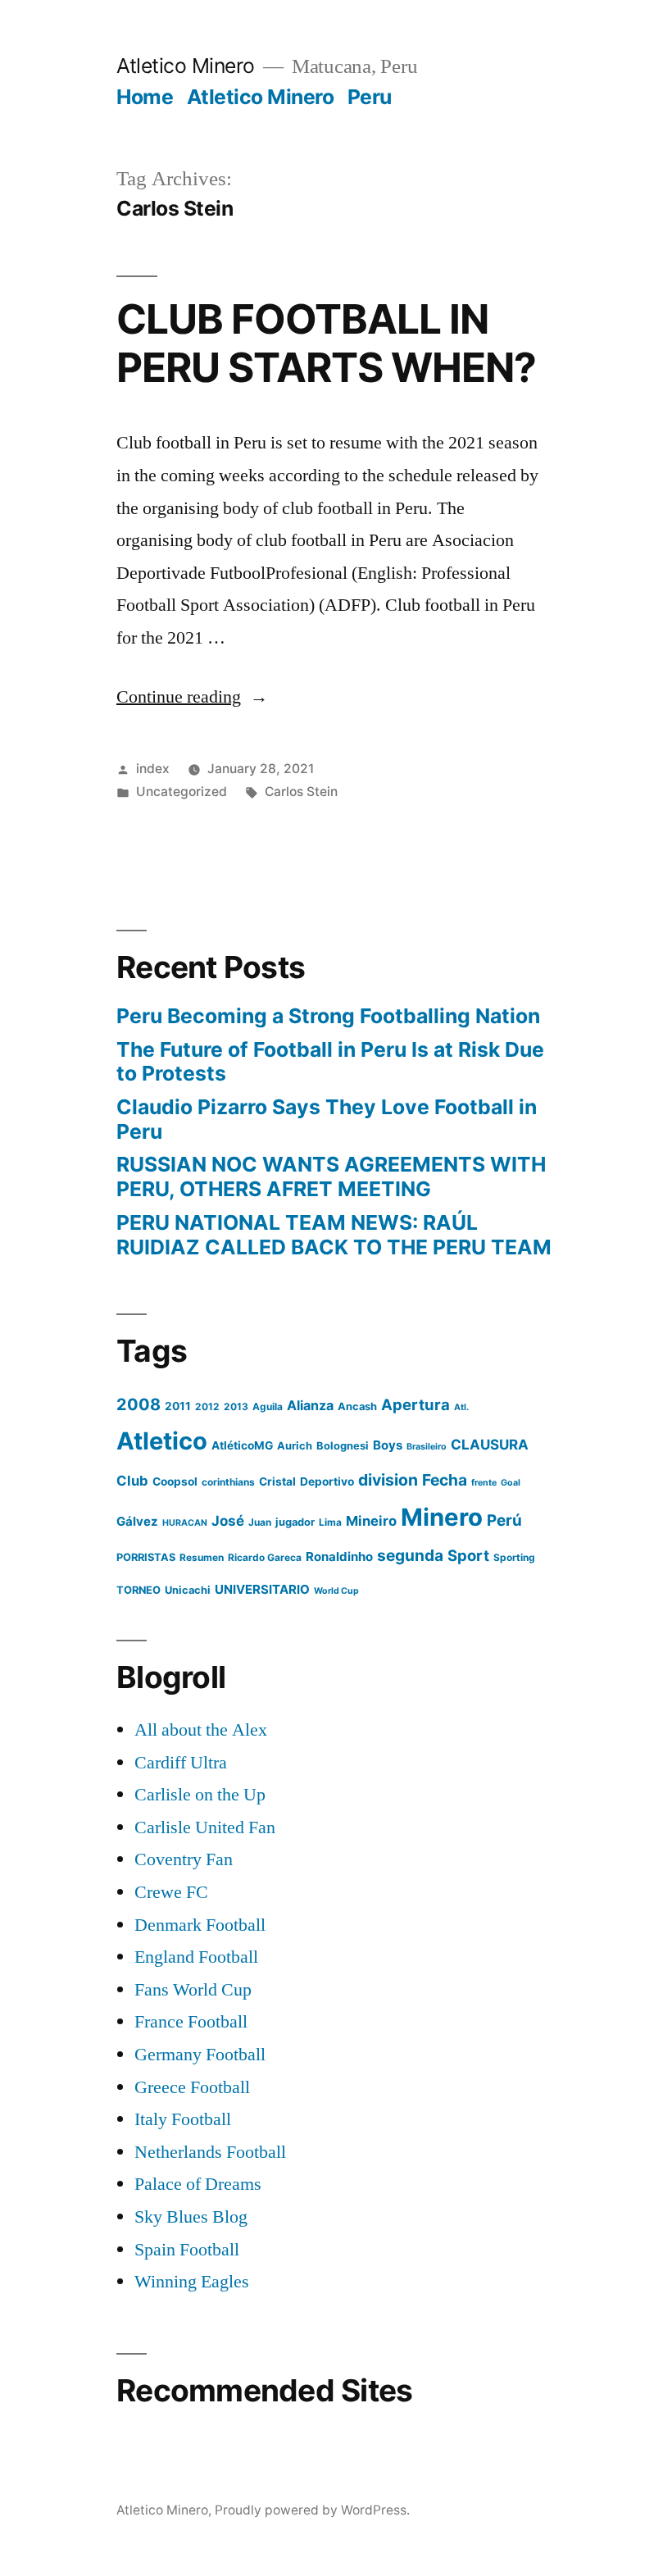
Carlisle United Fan (205, 1827)
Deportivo (327, 1481)
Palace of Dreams (198, 2184)
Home (145, 97)
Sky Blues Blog (191, 2217)
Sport (468, 1555)
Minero (442, 1517)
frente (484, 1483)
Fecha (445, 1480)
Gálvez (137, 1521)
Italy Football (183, 2119)
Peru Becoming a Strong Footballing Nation (328, 1016)
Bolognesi (343, 1446)
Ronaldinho (339, 1557)
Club (132, 1481)
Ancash (357, 1406)
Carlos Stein (301, 792)
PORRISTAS (146, 1557)
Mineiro (371, 1521)
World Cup (336, 1591)
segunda (410, 1555)
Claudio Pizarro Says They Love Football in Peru (327, 1119)
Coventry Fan (184, 1859)
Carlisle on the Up (200, 1795)
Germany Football (200, 2055)
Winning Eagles (192, 2282)
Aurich (295, 1446)
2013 (236, 1406)
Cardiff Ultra (181, 1763)
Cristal (277, 1481)
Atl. (461, 1407)
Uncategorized (182, 792)
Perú (504, 1520)
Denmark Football (200, 1925)
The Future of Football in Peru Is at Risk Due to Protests (330, 1062)
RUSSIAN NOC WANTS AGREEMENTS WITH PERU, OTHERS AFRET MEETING (331, 1176)
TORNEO (138, 1590)
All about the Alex (201, 1730)
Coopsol (175, 1481)
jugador (295, 1522)
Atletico (162, 1441)
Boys (388, 1445)
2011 (178, 1406)
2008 (138, 1404)
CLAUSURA (490, 1445)
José (228, 1521)
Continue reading (192, 697)
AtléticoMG (242, 1445)
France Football (191, 2022)
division (388, 1480)
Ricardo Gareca (265, 1557)
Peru (370, 97)
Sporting (514, 1557)
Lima (330, 1522)
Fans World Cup (193, 1990)
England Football (196, 1957)
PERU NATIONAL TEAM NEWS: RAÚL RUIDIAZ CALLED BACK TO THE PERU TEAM (334, 1235)
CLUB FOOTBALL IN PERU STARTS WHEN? (326, 343)
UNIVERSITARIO (262, 1589)
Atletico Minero (186, 66)
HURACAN (185, 1523)
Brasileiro (427, 1447)
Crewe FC (171, 1892)
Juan (260, 1522)
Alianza (310, 1405)
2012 (207, 1406)
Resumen (202, 1557)
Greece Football (192, 2087)
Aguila (268, 1406)
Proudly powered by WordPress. (312, 2510)
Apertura (415, 1404)
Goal (511, 1483)
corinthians (228, 1482)
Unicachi (188, 1590)
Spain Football (187, 2250)
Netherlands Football (210, 2152)
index (153, 769)
